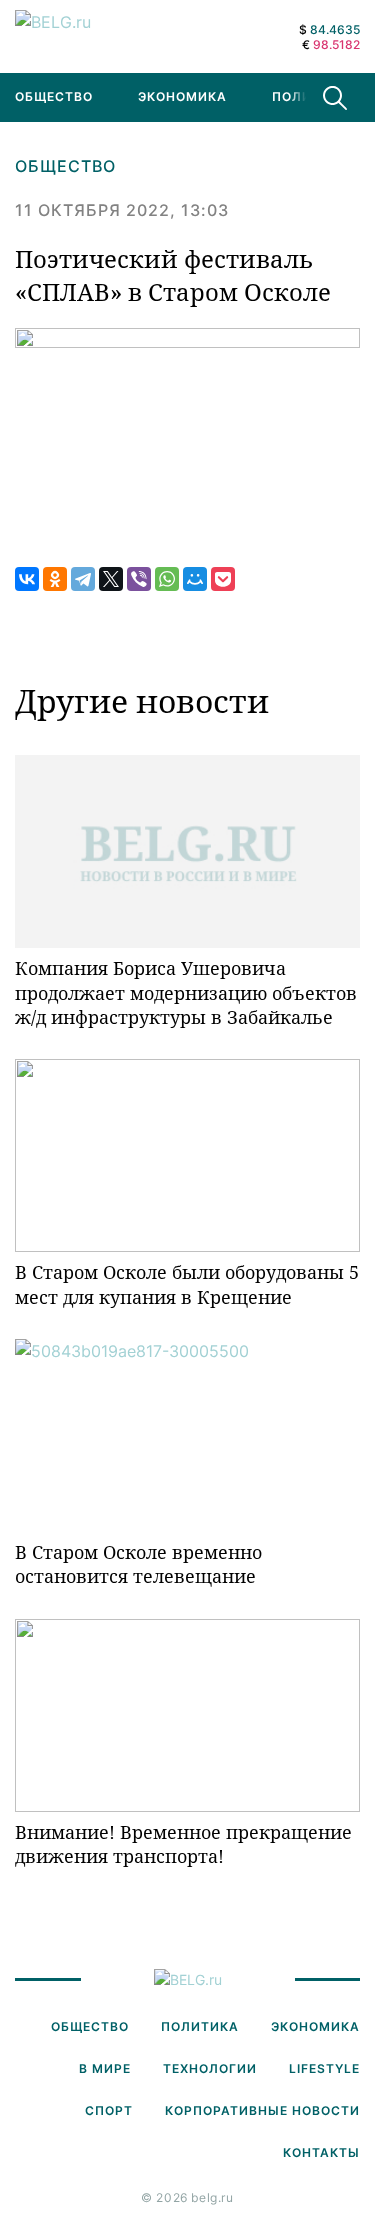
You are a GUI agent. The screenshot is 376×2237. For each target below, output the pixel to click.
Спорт (109, 2110)
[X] (111, 579)
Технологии (210, 2068)
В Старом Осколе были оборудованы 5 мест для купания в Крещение (187, 1284)
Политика (311, 96)
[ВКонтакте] (27, 579)
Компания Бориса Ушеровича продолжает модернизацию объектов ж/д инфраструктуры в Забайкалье (186, 992)
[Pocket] (223, 579)
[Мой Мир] (195, 579)
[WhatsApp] (167, 579)
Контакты (321, 2152)
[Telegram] (83, 579)
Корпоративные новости (262, 2110)
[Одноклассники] (55, 579)
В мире (105, 2068)
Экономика (182, 96)
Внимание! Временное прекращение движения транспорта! (183, 1844)
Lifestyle (324, 2068)
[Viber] (139, 579)
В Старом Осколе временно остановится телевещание (138, 1564)
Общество (65, 166)
